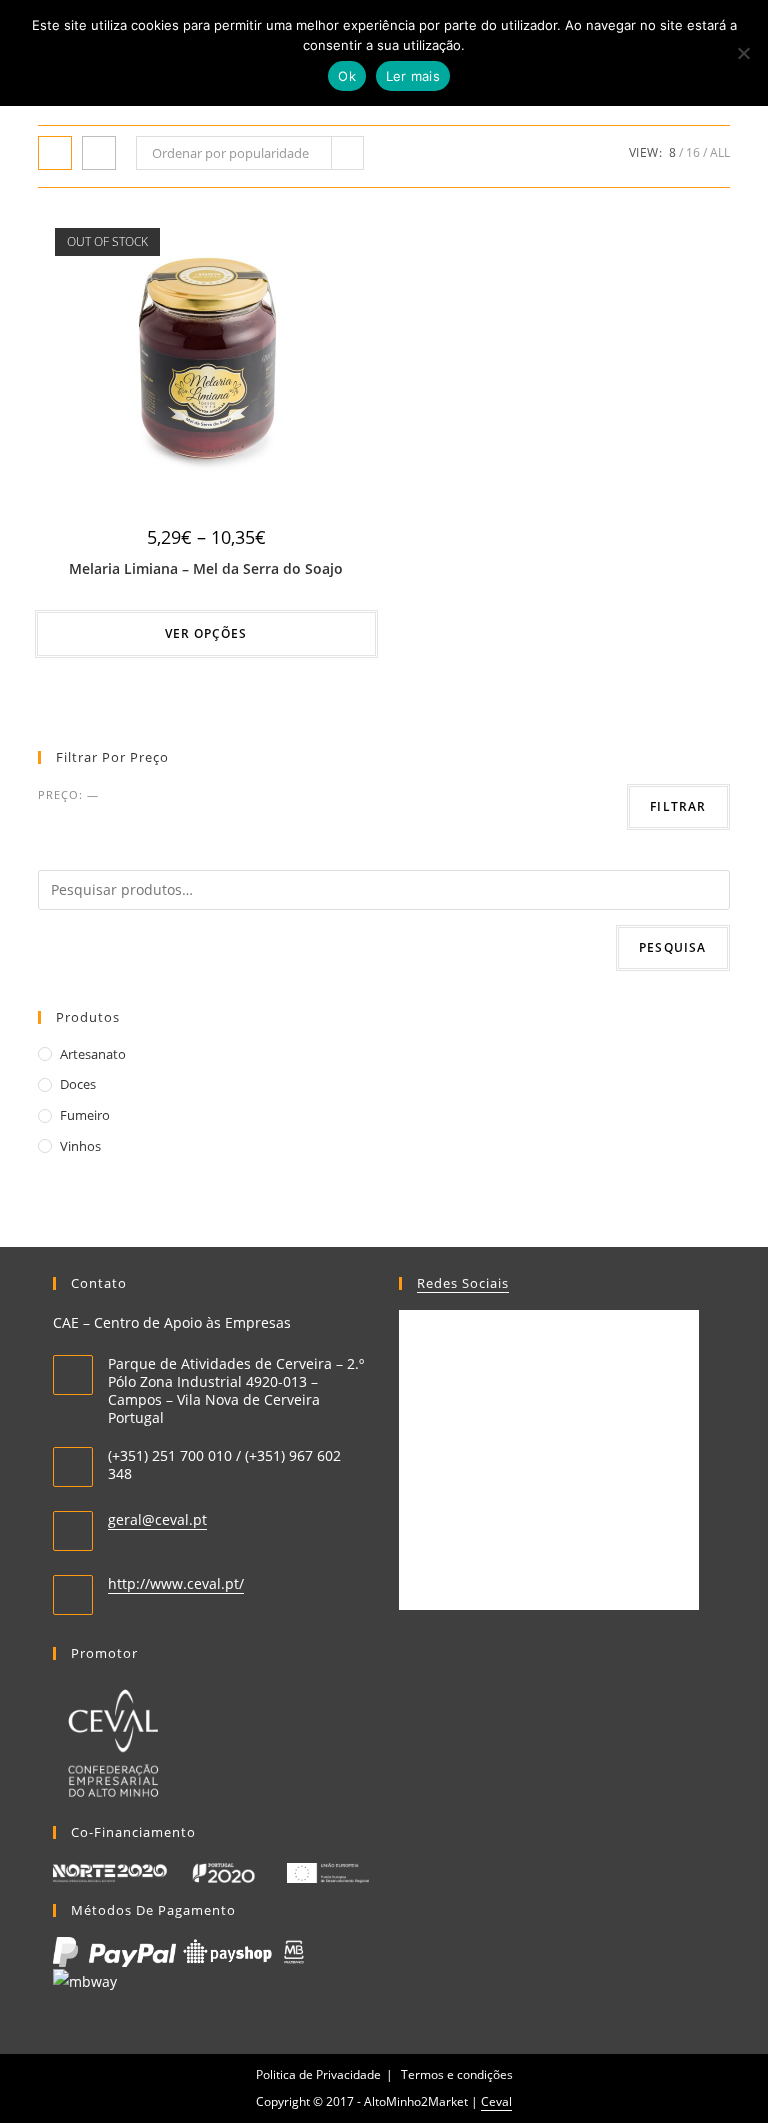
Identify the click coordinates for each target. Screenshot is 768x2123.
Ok (347, 76)
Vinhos (80, 1146)
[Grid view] (55, 153)
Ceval (496, 2101)
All (720, 152)
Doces (78, 1084)
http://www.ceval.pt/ (176, 1583)
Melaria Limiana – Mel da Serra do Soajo (206, 568)
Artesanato (93, 1054)
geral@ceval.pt (157, 1519)
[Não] (743, 53)
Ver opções (206, 633)
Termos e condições (457, 2074)
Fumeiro (85, 1115)
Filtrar (678, 806)
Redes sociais (463, 1283)
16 (693, 152)
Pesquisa (673, 947)
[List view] (99, 153)
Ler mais (413, 76)
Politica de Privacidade (318, 2074)
